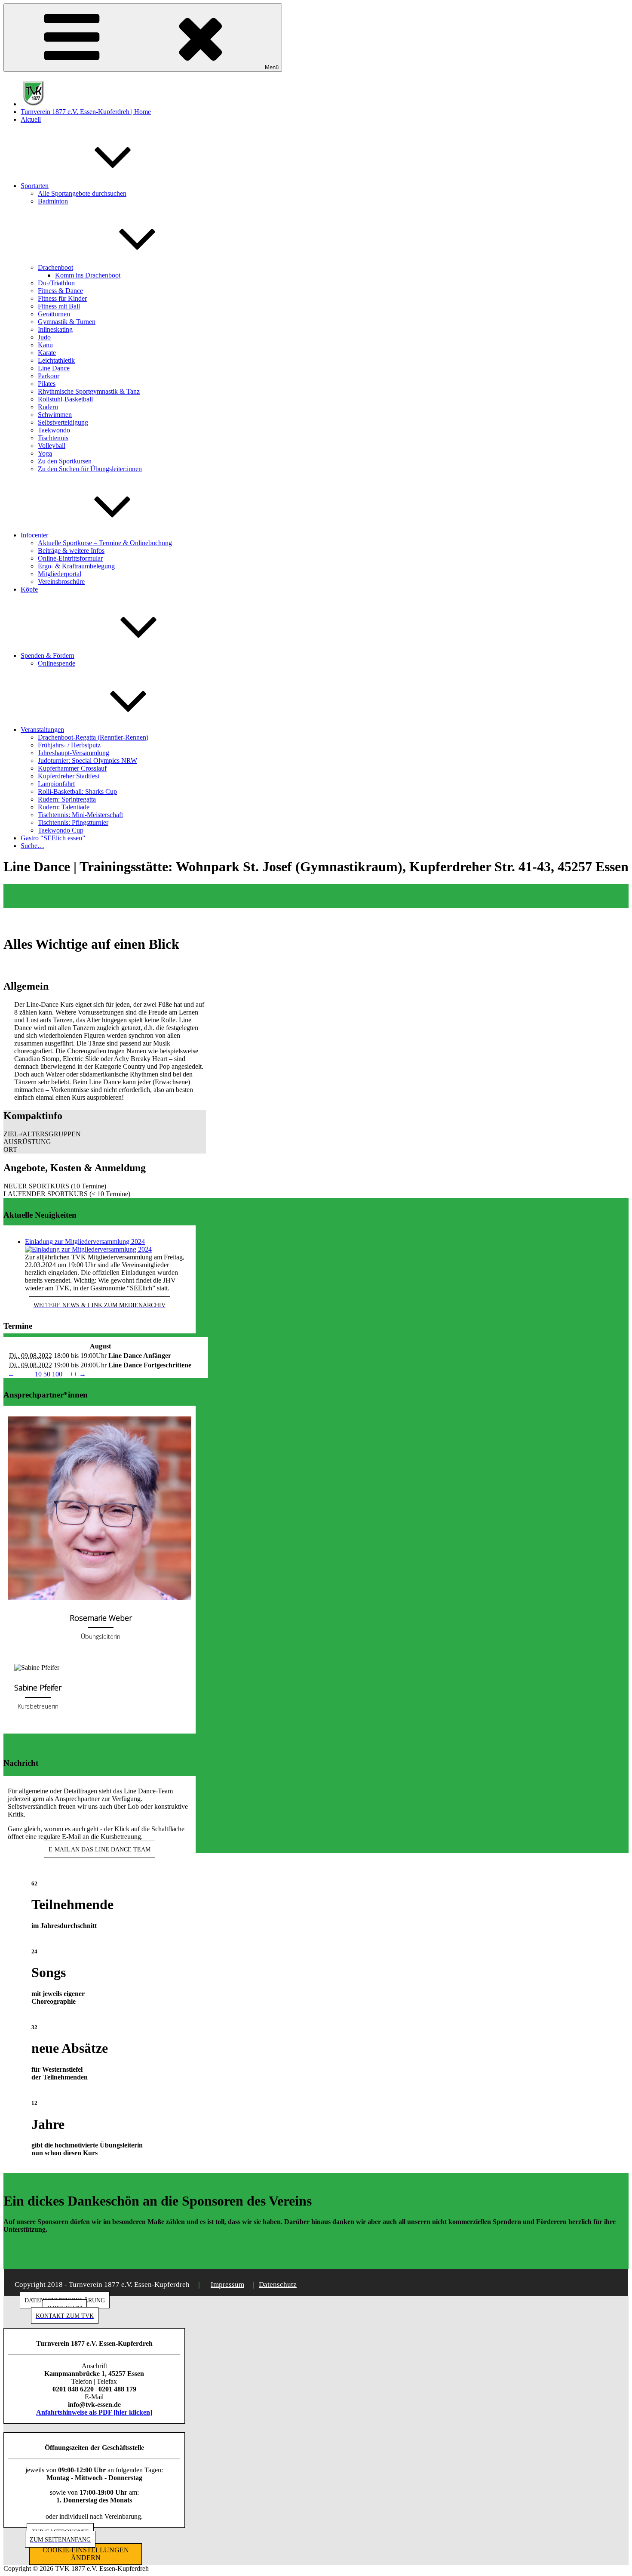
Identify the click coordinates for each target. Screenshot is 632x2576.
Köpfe (29, 589)
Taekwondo (54, 430)
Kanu (45, 345)
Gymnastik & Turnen (67, 322)
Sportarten (35, 186)
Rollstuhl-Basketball (65, 399)
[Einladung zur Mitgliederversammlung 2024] (88, 1249)
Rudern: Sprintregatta (67, 799)
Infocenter (34, 535)
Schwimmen (55, 415)
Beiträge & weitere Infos (71, 551)
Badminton (53, 201)
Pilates (47, 384)
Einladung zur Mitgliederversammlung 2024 (85, 1242)
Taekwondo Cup (61, 830)
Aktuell (31, 119)
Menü (272, 67)
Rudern (48, 407)
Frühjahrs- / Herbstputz (69, 745)
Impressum (227, 2284)
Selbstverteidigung (63, 422)
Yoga (45, 453)
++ (74, 1374)
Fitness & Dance (60, 291)
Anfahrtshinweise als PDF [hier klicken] (94, 2412)
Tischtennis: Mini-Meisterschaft (80, 815)
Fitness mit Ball (59, 306)
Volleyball (52, 446)
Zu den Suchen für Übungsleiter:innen (90, 469)
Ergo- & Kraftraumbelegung (76, 566)
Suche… (32, 846)
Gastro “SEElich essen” (53, 838)
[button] (105, 1134)
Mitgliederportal (60, 574)
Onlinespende (57, 663)
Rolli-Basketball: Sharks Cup (77, 791)
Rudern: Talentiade (64, 807)
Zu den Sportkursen (65, 461)
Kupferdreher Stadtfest (69, 776)
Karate (47, 353)
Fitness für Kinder (62, 298)
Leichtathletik (56, 360)
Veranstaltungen (42, 730)
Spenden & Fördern (48, 656)
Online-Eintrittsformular (70, 558)
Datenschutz (278, 2284)
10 (38, 1374)
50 (47, 1374)
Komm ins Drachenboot (88, 275)
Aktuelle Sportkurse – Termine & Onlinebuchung (105, 543)
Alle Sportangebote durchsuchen (82, 193)
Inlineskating (55, 329)
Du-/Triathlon (56, 283)
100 (57, 1374)
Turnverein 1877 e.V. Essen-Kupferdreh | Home (86, 112)
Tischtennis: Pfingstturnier (73, 822)
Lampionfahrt (56, 784)
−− (20, 1374)
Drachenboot (55, 267)
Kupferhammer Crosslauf (72, 768)
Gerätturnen (54, 314)
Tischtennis (53, 438)
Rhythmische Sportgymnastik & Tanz (89, 391)
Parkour (49, 376)
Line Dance (54, 368)
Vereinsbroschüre (61, 582)
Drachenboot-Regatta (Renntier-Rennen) (93, 737)
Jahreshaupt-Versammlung (74, 753)
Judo (44, 337)
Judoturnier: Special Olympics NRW (87, 760)
